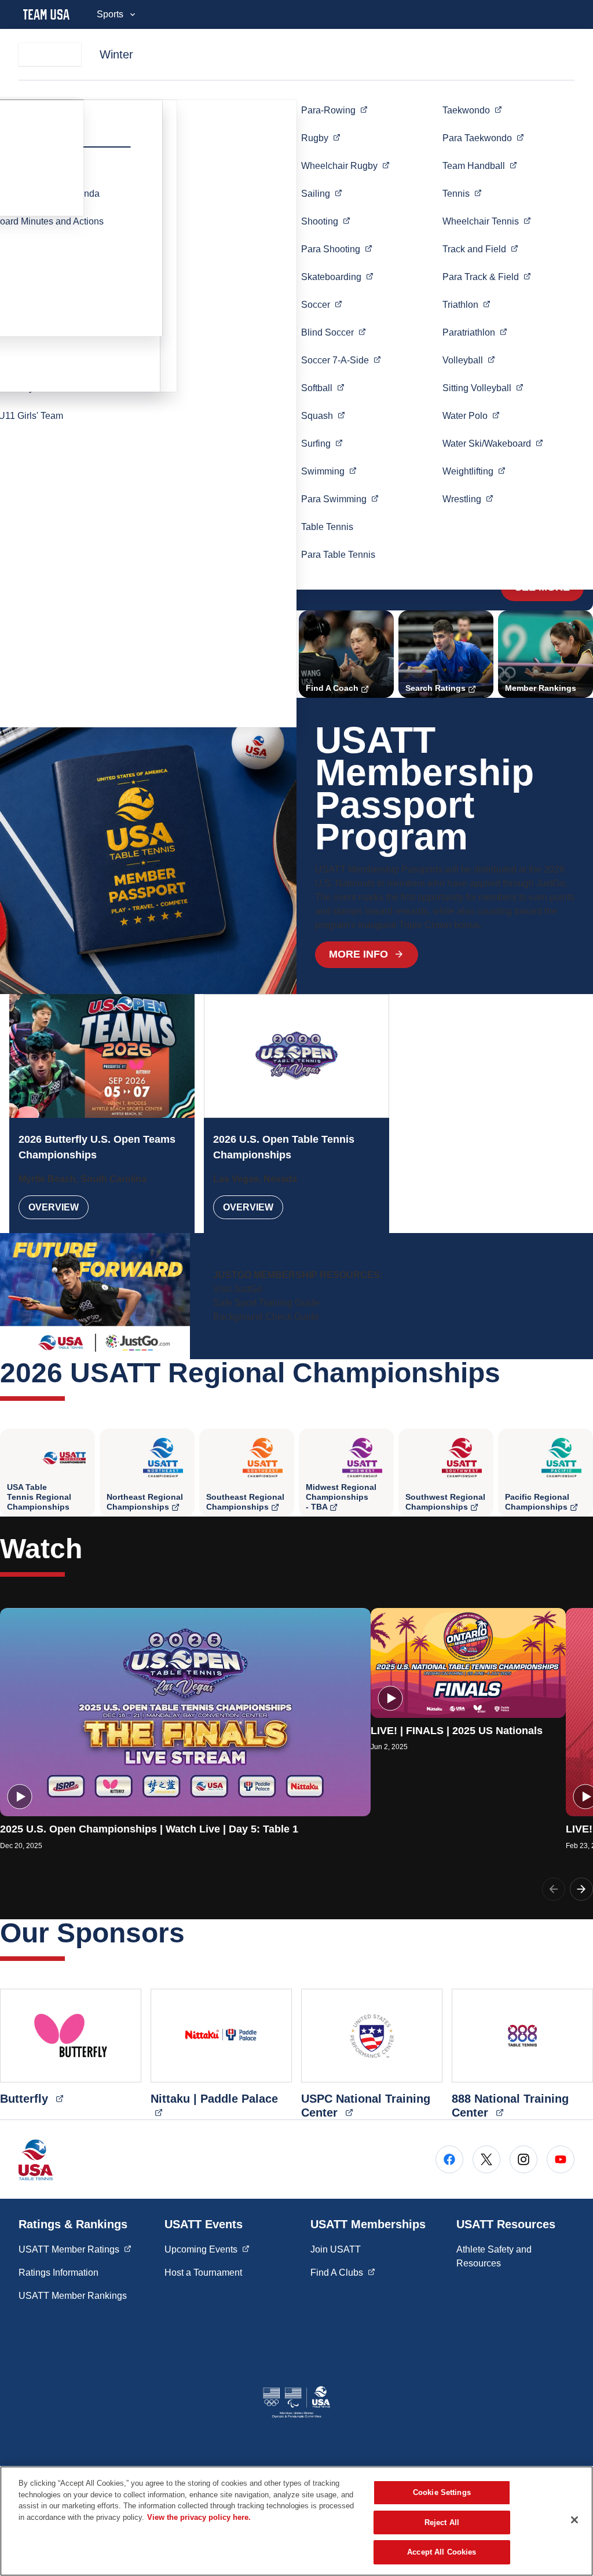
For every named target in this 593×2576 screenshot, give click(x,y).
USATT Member (75, 2249)
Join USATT (336, 2249)
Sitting (483, 388)
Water (471, 415)
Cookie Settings (442, 2492)
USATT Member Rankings (73, 2296)
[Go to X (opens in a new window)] (486, 2159)
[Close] (574, 2520)
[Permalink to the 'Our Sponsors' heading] (195, 1933)
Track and (480, 249)
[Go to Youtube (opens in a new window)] (561, 2159)
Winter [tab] (116, 54)
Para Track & (487, 277)
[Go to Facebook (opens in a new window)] (449, 2159)
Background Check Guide (266, 1317)
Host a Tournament (203, 2273)
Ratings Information (58, 2273)
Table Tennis (327, 527)
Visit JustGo (238, 1289)
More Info (358, 954)
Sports (110, 14)
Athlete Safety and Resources (494, 2256)
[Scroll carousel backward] (554, 1889)
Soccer (341, 360)
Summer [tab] (50, 54)
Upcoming (207, 2249)
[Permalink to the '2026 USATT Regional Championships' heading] (510, 1373)
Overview (54, 1207)
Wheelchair (345, 165)
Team (480, 165)
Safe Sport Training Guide (266, 1303)
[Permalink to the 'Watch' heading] (92, 1549)
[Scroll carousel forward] (581, 1889)
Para (337, 249)
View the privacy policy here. (199, 2517)
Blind (334, 332)
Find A (343, 2272)
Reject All (442, 2522)
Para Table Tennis (338, 555)
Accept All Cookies (442, 2552)
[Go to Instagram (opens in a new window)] (524, 2159)
